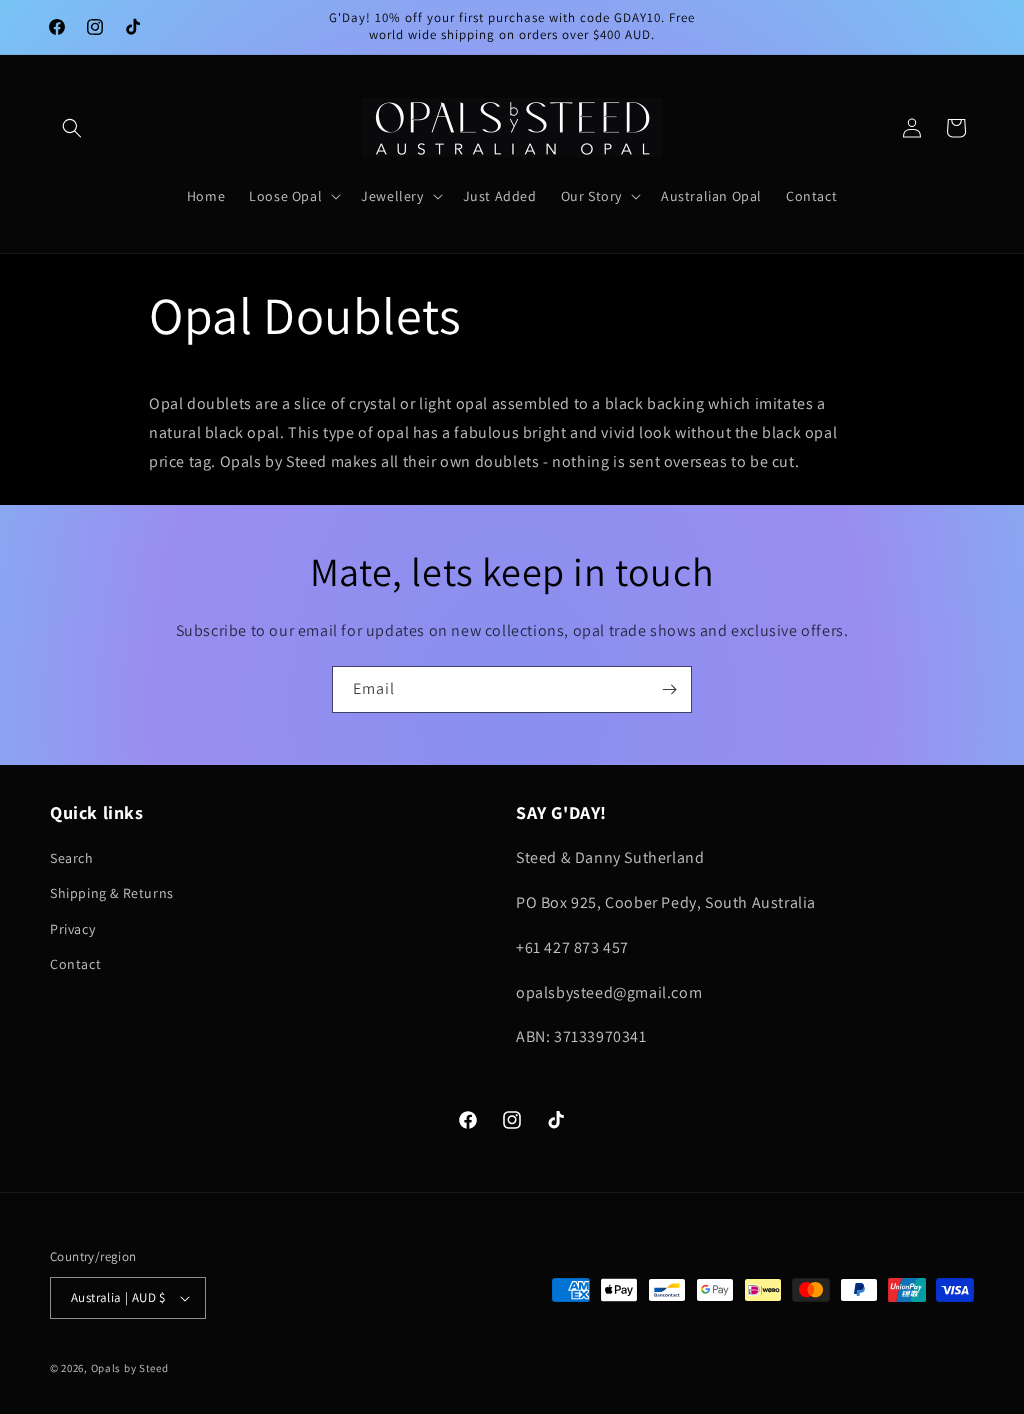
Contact (75, 964)
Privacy (72, 929)
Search (72, 858)
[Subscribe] (669, 689)
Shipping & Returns (112, 893)
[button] (72, 128)
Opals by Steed (130, 1368)
